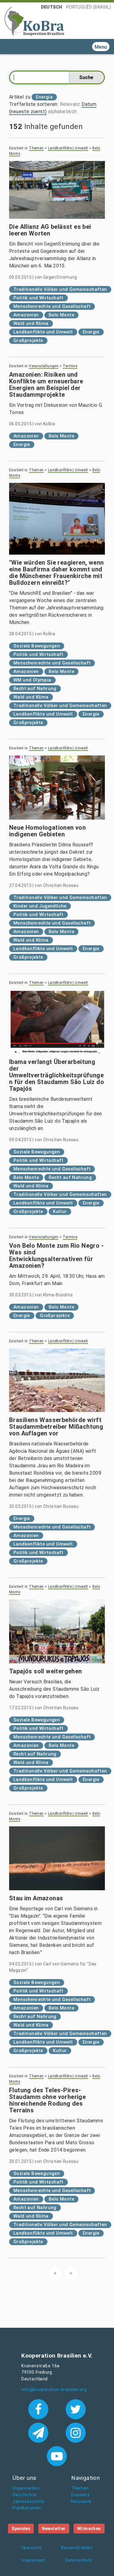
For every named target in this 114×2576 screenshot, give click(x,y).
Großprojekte (28, 340)
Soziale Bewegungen (37, 646)
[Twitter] (76, 2409)
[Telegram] (40, 2432)
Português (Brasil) (89, 7)
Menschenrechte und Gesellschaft (52, 306)
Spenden (21, 2529)
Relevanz (70, 104)
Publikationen (27, 2508)
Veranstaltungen (44, 366)
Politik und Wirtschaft (38, 298)
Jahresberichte (28, 2502)
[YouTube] (57, 2456)
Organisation (26, 2488)
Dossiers (80, 2495)
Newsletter (54, 2529)
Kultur (60, 1211)
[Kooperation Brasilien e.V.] (34, 21)
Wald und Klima (31, 323)
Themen (36, 148)
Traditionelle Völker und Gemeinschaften (60, 289)
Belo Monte (61, 315)
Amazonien (26, 315)
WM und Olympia (32, 680)
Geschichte (24, 2495)
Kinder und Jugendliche (40, 906)
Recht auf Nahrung (35, 688)
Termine (70, 366)
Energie (91, 332)
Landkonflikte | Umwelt (68, 148)
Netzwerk (81, 2502)
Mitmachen (89, 2529)
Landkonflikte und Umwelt (43, 332)
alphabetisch (62, 112)
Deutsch (52, 7)
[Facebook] (40, 2409)
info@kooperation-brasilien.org (54, 2390)
